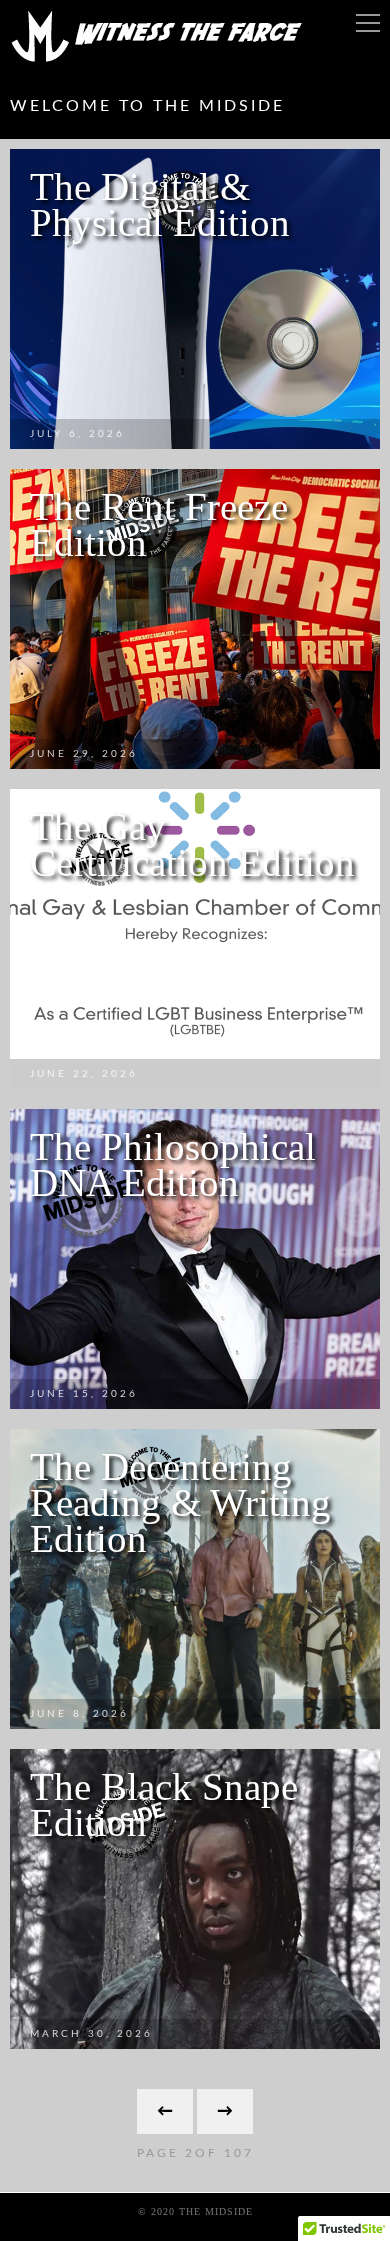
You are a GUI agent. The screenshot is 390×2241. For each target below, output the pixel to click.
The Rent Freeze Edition (159, 524)
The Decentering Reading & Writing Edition (180, 1502)
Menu (368, 23)
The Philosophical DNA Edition (173, 1164)
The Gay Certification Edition (192, 844)
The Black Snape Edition (164, 1804)
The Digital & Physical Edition (160, 204)
